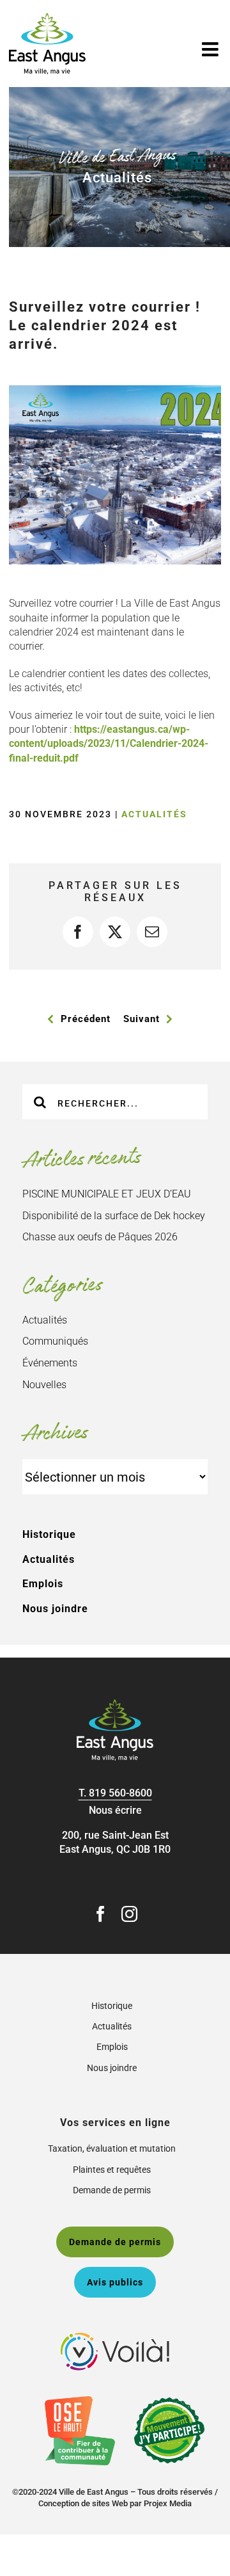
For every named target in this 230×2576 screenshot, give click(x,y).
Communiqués (55, 1341)
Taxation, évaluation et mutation (112, 2148)
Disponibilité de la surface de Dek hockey (114, 1216)
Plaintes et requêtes (112, 2170)
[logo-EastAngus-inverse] (115, 1704)
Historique (49, 1534)
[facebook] (101, 1914)
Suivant (142, 1019)
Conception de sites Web (83, 2503)
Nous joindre (55, 1609)
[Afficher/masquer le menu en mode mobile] (211, 49)
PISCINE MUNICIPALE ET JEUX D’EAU (107, 1194)
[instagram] (129, 1914)
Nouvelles (44, 1385)
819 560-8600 (120, 1793)
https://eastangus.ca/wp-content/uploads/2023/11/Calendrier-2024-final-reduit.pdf (109, 744)
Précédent (86, 1019)
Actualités (154, 814)
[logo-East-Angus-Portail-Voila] (115, 2338)
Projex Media (168, 2503)
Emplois (43, 1584)
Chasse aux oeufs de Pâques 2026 (100, 1237)
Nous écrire (115, 1810)
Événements (50, 1363)
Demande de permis (112, 2190)
